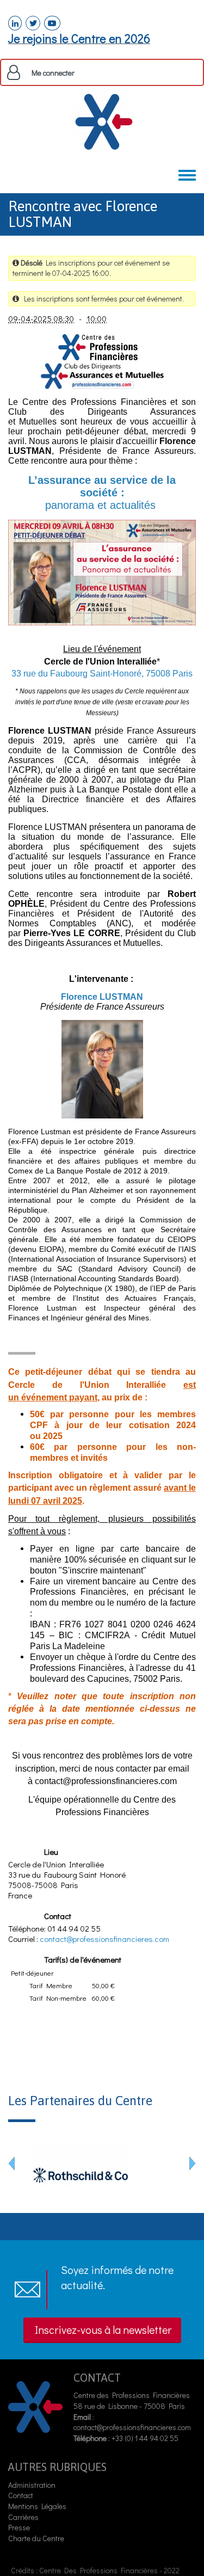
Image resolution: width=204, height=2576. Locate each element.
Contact (21, 2495)
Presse (19, 2527)
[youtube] (52, 23)
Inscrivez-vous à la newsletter (103, 2329)
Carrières (23, 2517)
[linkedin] (15, 23)
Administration (32, 2485)
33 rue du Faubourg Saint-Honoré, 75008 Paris (102, 674)
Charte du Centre (37, 2538)
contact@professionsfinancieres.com (104, 1939)
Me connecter (53, 73)
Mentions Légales (37, 2506)
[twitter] (33, 23)
